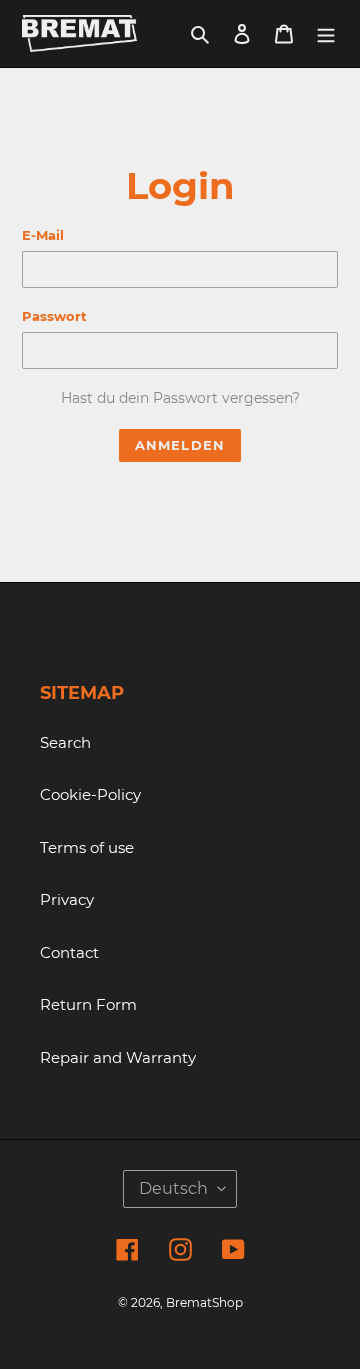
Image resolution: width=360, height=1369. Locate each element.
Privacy (67, 899)
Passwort (54, 316)
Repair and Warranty (118, 1057)
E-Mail (43, 235)
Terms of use (87, 847)
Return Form (88, 1004)
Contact (69, 952)
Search (65, 742)
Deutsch (173, 1188)
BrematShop (204, 1302)
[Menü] (326, 33)
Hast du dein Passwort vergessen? (180, 398)
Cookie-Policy (90, 794)
